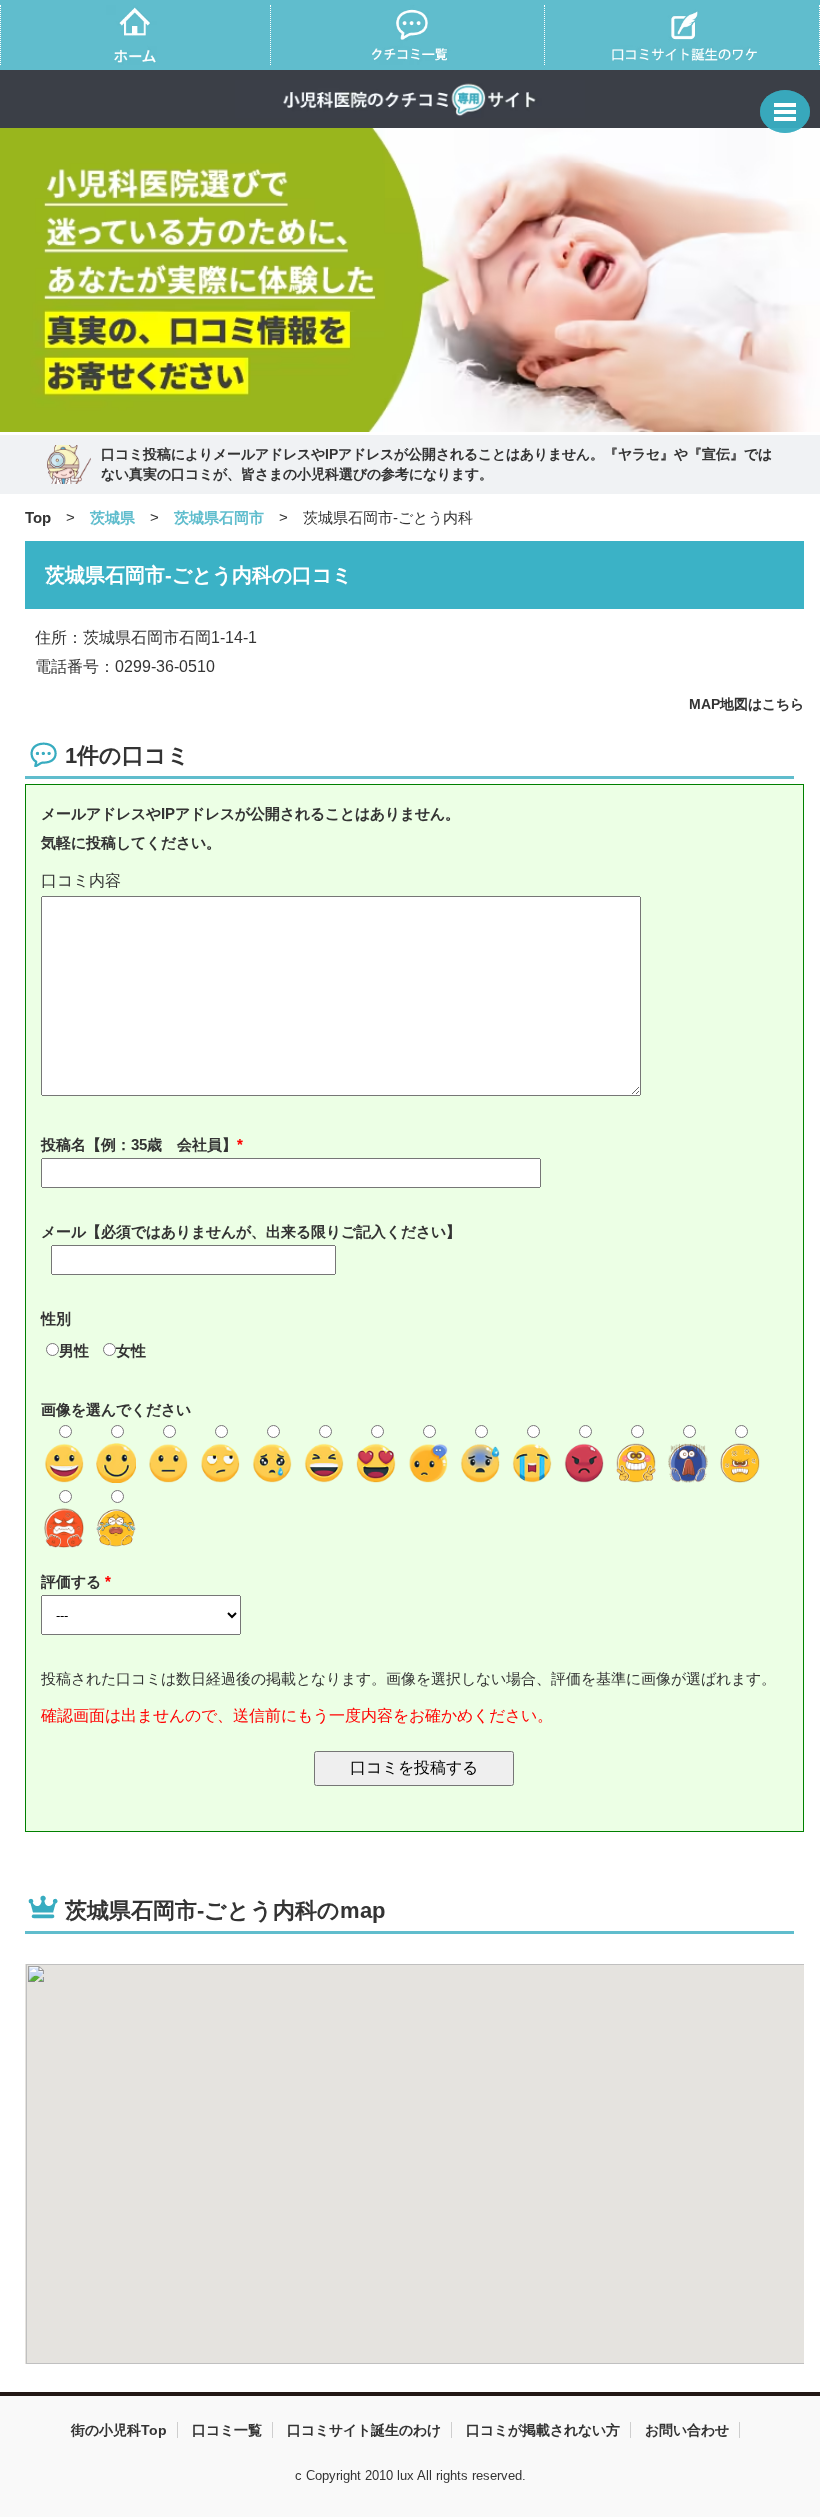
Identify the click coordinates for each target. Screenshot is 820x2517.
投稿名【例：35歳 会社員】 (139, 1144)
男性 (74, 1350)
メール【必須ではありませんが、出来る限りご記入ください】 (251, 1231)
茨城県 (112, 517)
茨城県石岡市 (219, 517)
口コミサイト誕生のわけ (364, 2430)
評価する (73, 1581)
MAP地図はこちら (746, 704)
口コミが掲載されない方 (543, 2430)
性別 (56, 1318)
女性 (131, 1350)
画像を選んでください (116, 1409)
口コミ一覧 (227, 2430)
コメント (414, 881)
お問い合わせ (687, 2430)
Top (38, 517)
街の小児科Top (119, 2430)
